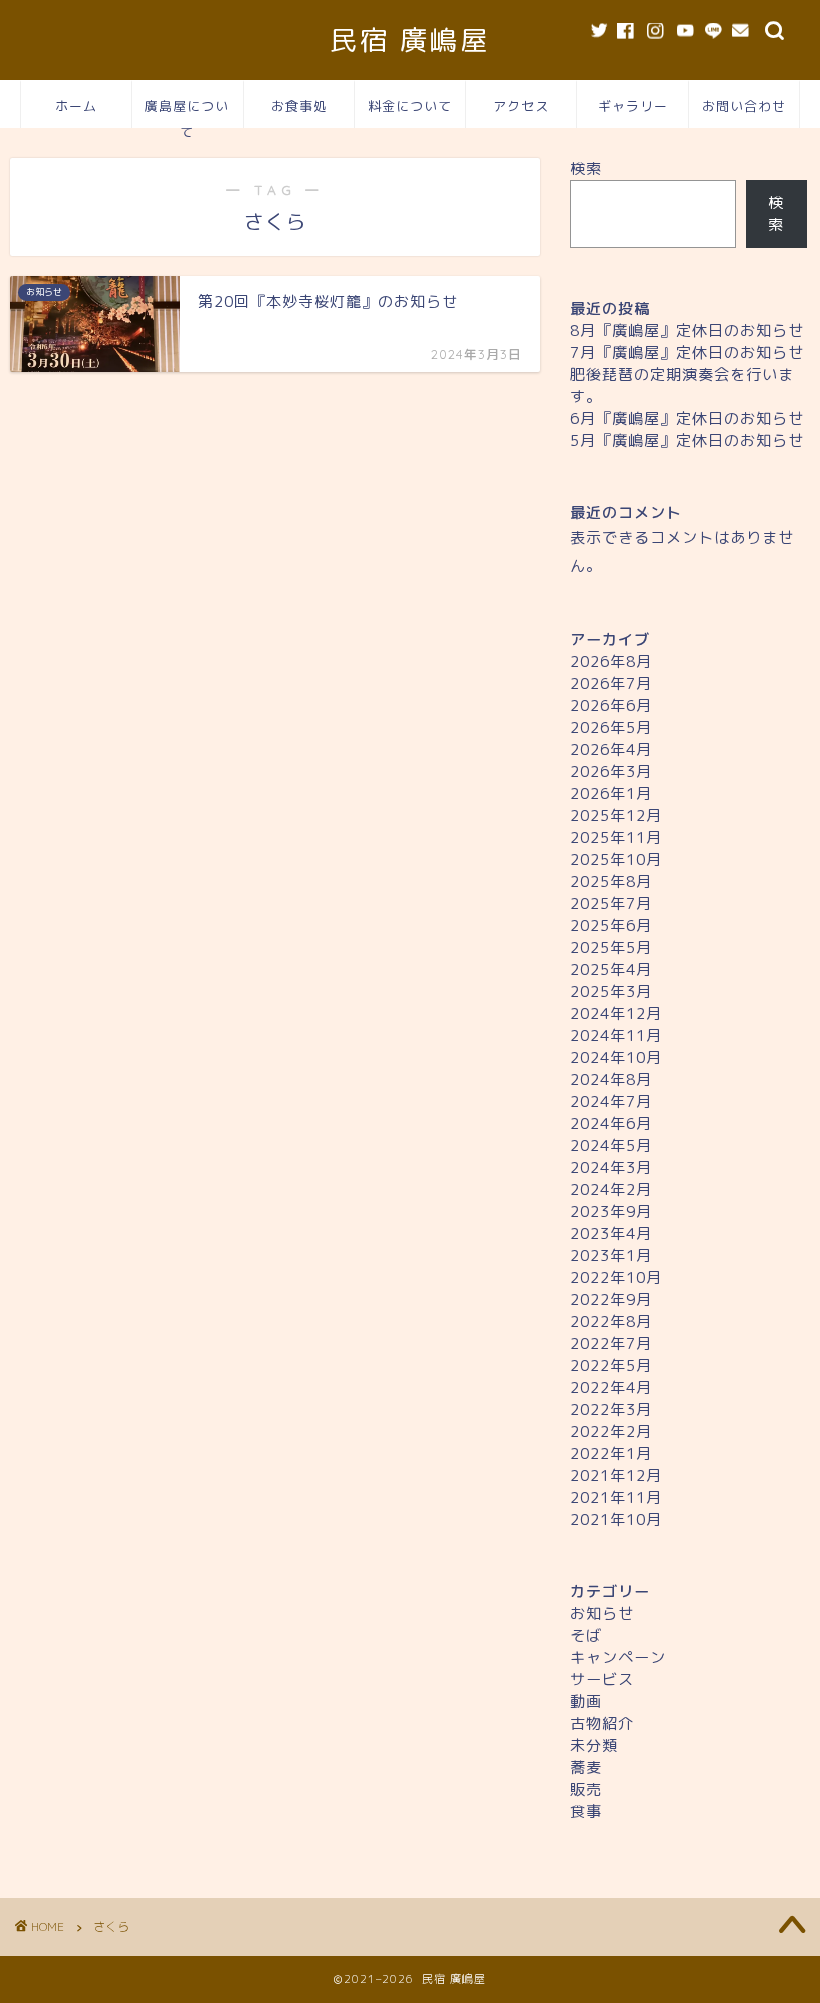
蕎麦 (586, 1767)
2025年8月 (611, 881)
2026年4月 (611, 749)
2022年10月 (616, 1277)
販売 (586, 1789)
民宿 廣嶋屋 (410, 40)
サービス (602, 1679)
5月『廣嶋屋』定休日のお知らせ (687, 440)
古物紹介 (602, 1723)
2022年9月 (611, 1299)
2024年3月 (611, 1167)
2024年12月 (616, 1013)
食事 (586, 1811)
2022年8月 (611, 1321)
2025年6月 (611, 925)
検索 (586, 168)
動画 (586, 1701)
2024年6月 (611, 1123)
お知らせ (602, 1613)
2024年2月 (611, 1189)
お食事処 (299, 106)
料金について (410, 106)
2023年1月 (611, 1255)
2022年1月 (611, 1453)
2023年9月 (611, 1211)
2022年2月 (611, 1431)
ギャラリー (633, 106)
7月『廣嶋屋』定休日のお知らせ (687, 352)
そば (586, 1635)
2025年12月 (616, 815)
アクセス (521, 106)
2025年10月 (616, 859)
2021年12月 (616, 1475)
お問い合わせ (744, 106)
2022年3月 (611, 1409)
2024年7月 (611, 1101)
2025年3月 (611, 991)
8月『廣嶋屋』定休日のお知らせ (687, 330)
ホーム (76, 106)
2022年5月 (611, 1365)
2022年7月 (611, 1343)
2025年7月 (611, 903)
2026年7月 (611, 683)
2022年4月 (611, 1387)
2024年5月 (611, 1145)
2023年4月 (611, 1233)
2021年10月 (616, 1519)
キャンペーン (618, 1657)
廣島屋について (187, 113)
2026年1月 (611, 793)
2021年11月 (616, 1497)
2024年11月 (616, 1035)
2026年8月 (611, 661)
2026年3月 (611, 771)
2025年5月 (611, 947)
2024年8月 (611, 1079)
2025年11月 (616, 837)
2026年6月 (611, 705)
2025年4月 (611, 969)
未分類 (594, 1745)
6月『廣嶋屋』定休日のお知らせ (687, 418)
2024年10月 (616, 1057)
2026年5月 (611, 727)
